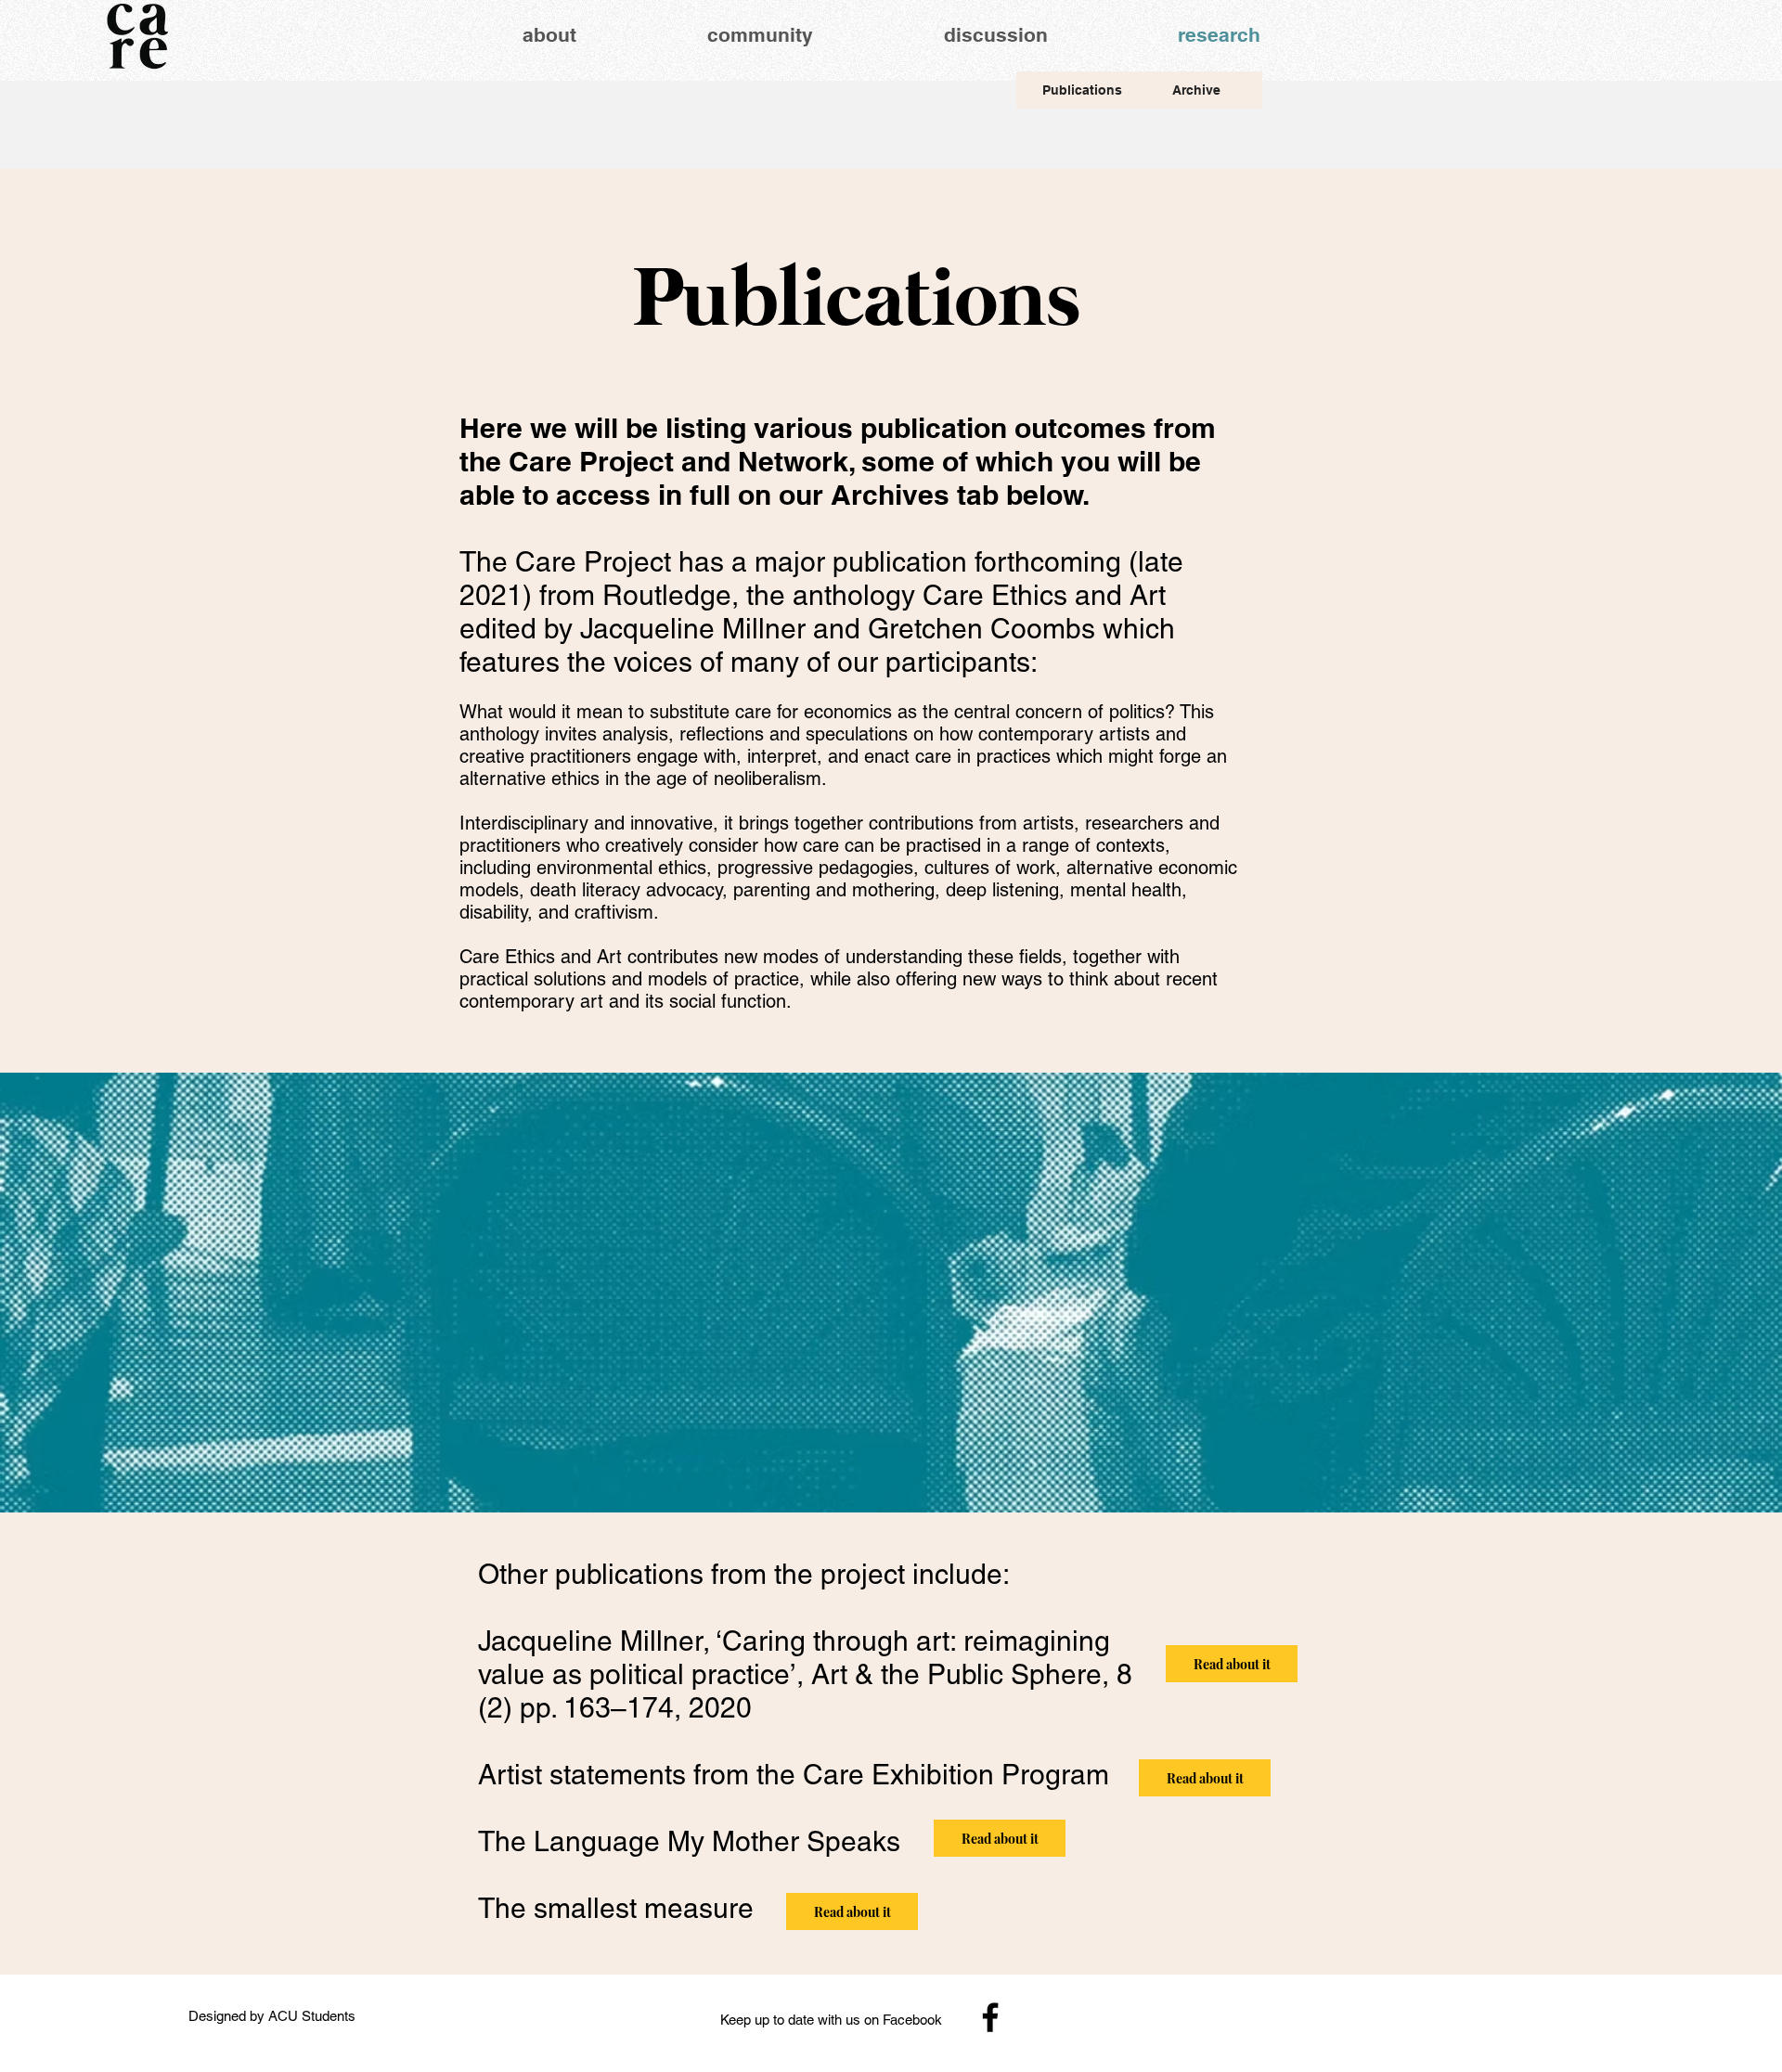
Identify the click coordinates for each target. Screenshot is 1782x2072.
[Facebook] (990, 2017)
